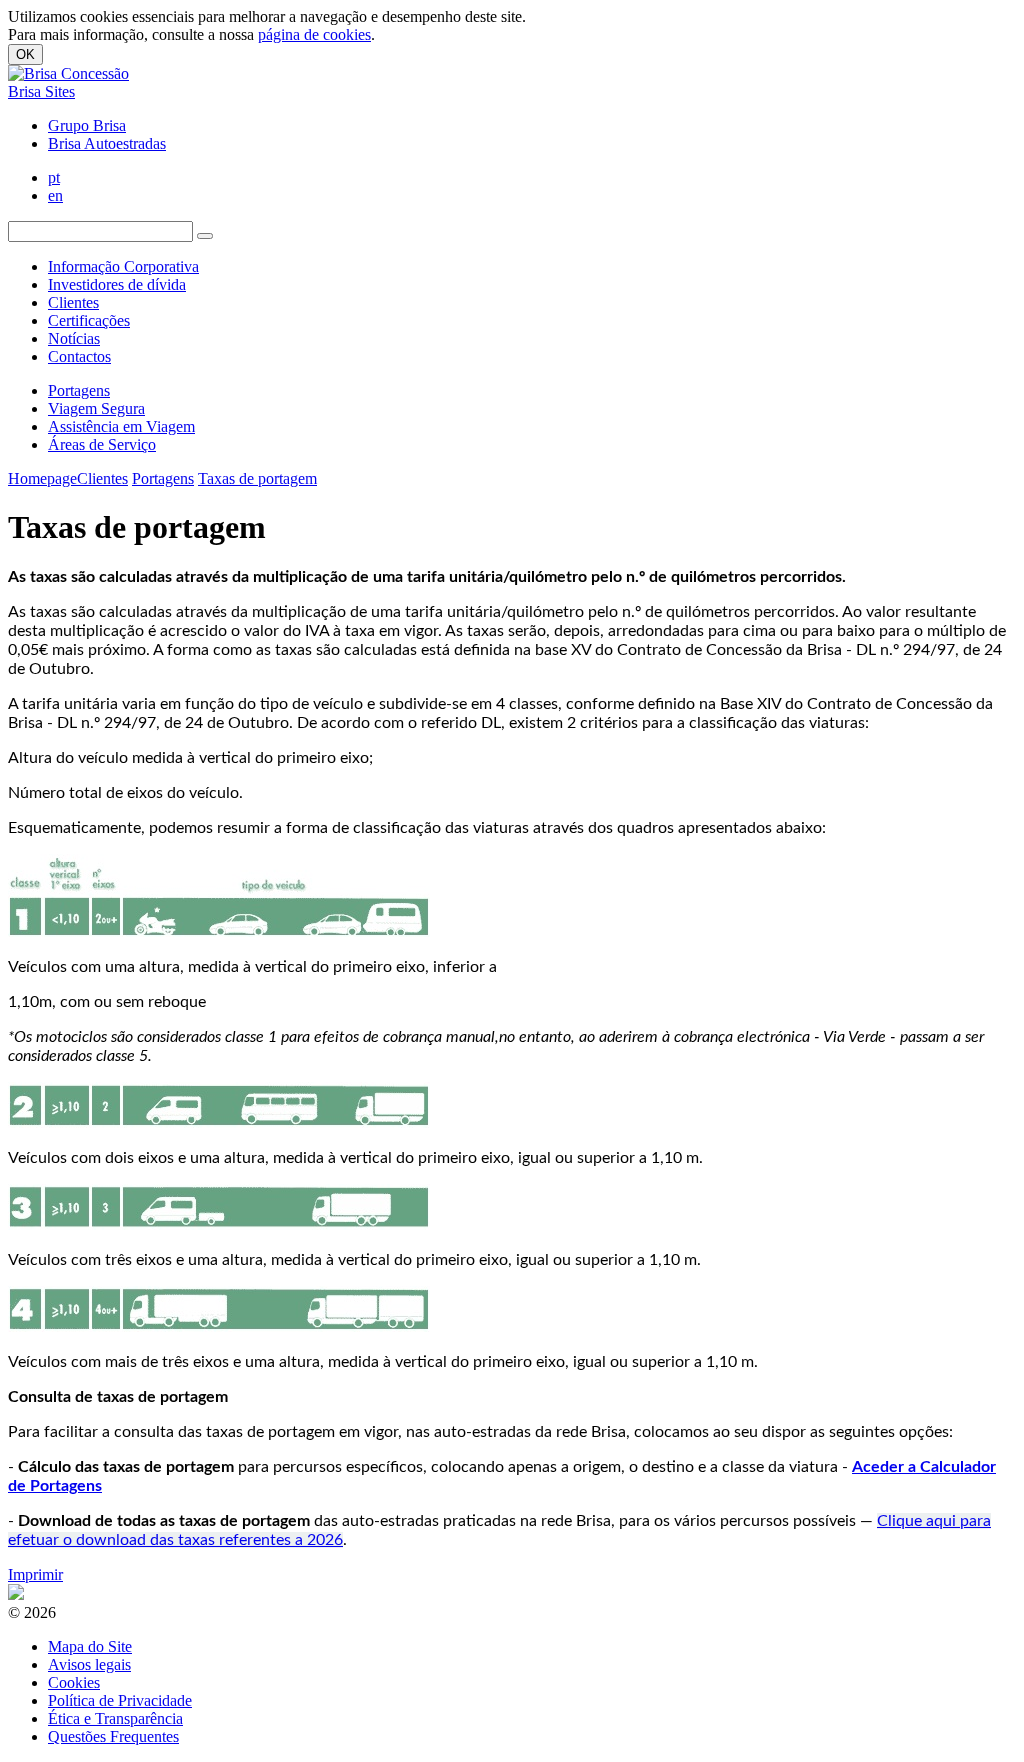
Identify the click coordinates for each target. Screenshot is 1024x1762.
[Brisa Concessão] (68, 73)
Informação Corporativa (123, 266)
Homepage (42, 478)
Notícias (74, 338)
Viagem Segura (96, 408)
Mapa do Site (90, 1646)
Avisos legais (89, 1664)
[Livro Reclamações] (16, 1594)
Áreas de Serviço (102, 444)
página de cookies (314, 34)
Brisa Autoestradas (107, 143)
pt (54, 177)
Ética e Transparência (115, 1718)
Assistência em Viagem (121, 426)
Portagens (79, 390)
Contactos (79, 356)
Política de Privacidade (120, 1700)
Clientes (73, 302)
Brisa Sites (41, 91)
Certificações (89, 320)
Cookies (74, 1682)
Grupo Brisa (87, 125)
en (55, 195)
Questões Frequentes (113, 1736)
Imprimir (35, 1574)
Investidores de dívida (117, 284)
